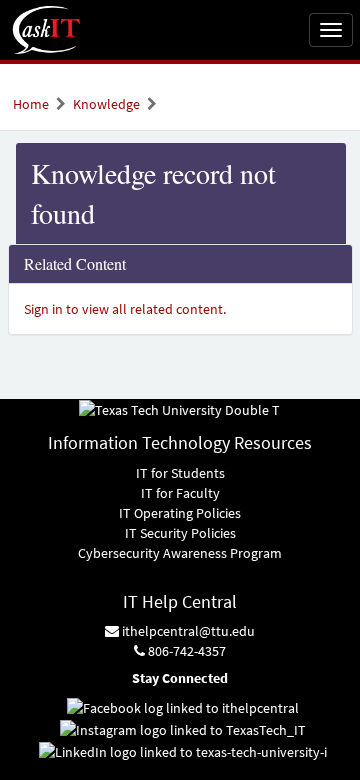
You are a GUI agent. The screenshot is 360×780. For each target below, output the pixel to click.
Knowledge (106, 104)
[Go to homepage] (47, 30)
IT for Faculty (180, 493)
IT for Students (180, 473)
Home (31, 104)
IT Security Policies (180, 533)
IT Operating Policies (180, 513)
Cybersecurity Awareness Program (180, 553)
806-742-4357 (185, 651)
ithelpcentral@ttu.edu (187, 631)
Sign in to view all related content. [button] (125, 309)
